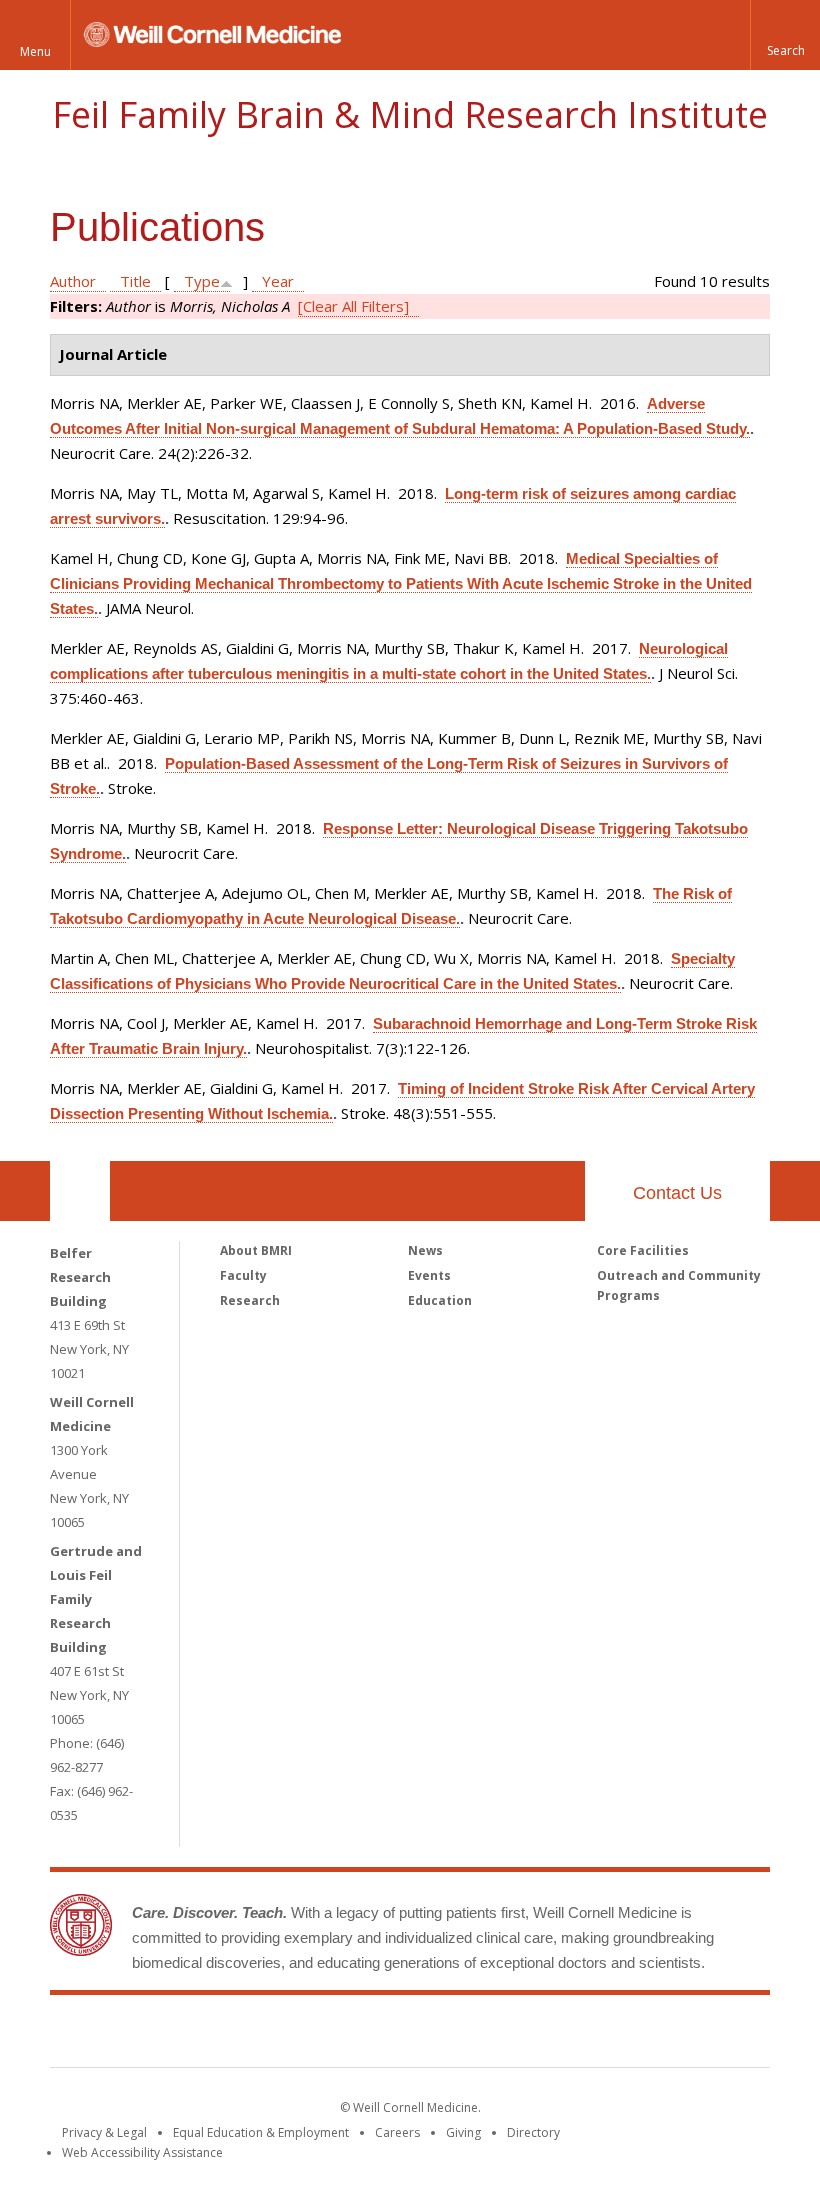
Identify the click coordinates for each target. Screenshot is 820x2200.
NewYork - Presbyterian (577, 2035)
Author (73, 281)
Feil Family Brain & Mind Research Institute (410, 114)
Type (202, 281)
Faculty (243, 1275)
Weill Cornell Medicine (264, 2035)
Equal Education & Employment (261, 2132)
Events (429, 1275)
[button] (785, 35)
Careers (397, 2132)
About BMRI (256, 1250)
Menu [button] (35, 51)
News (425, 1250)
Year (278, 281)
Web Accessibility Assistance (142, 2152)
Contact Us (677, 1193)
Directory (533, 2132)
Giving (463, 2132)
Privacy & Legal (104, 2132)
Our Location (80, 1191)
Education (440, 1300)
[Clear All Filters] (353, 306)
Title (135, 281)
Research (250, 1300)
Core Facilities (643, 1250)
